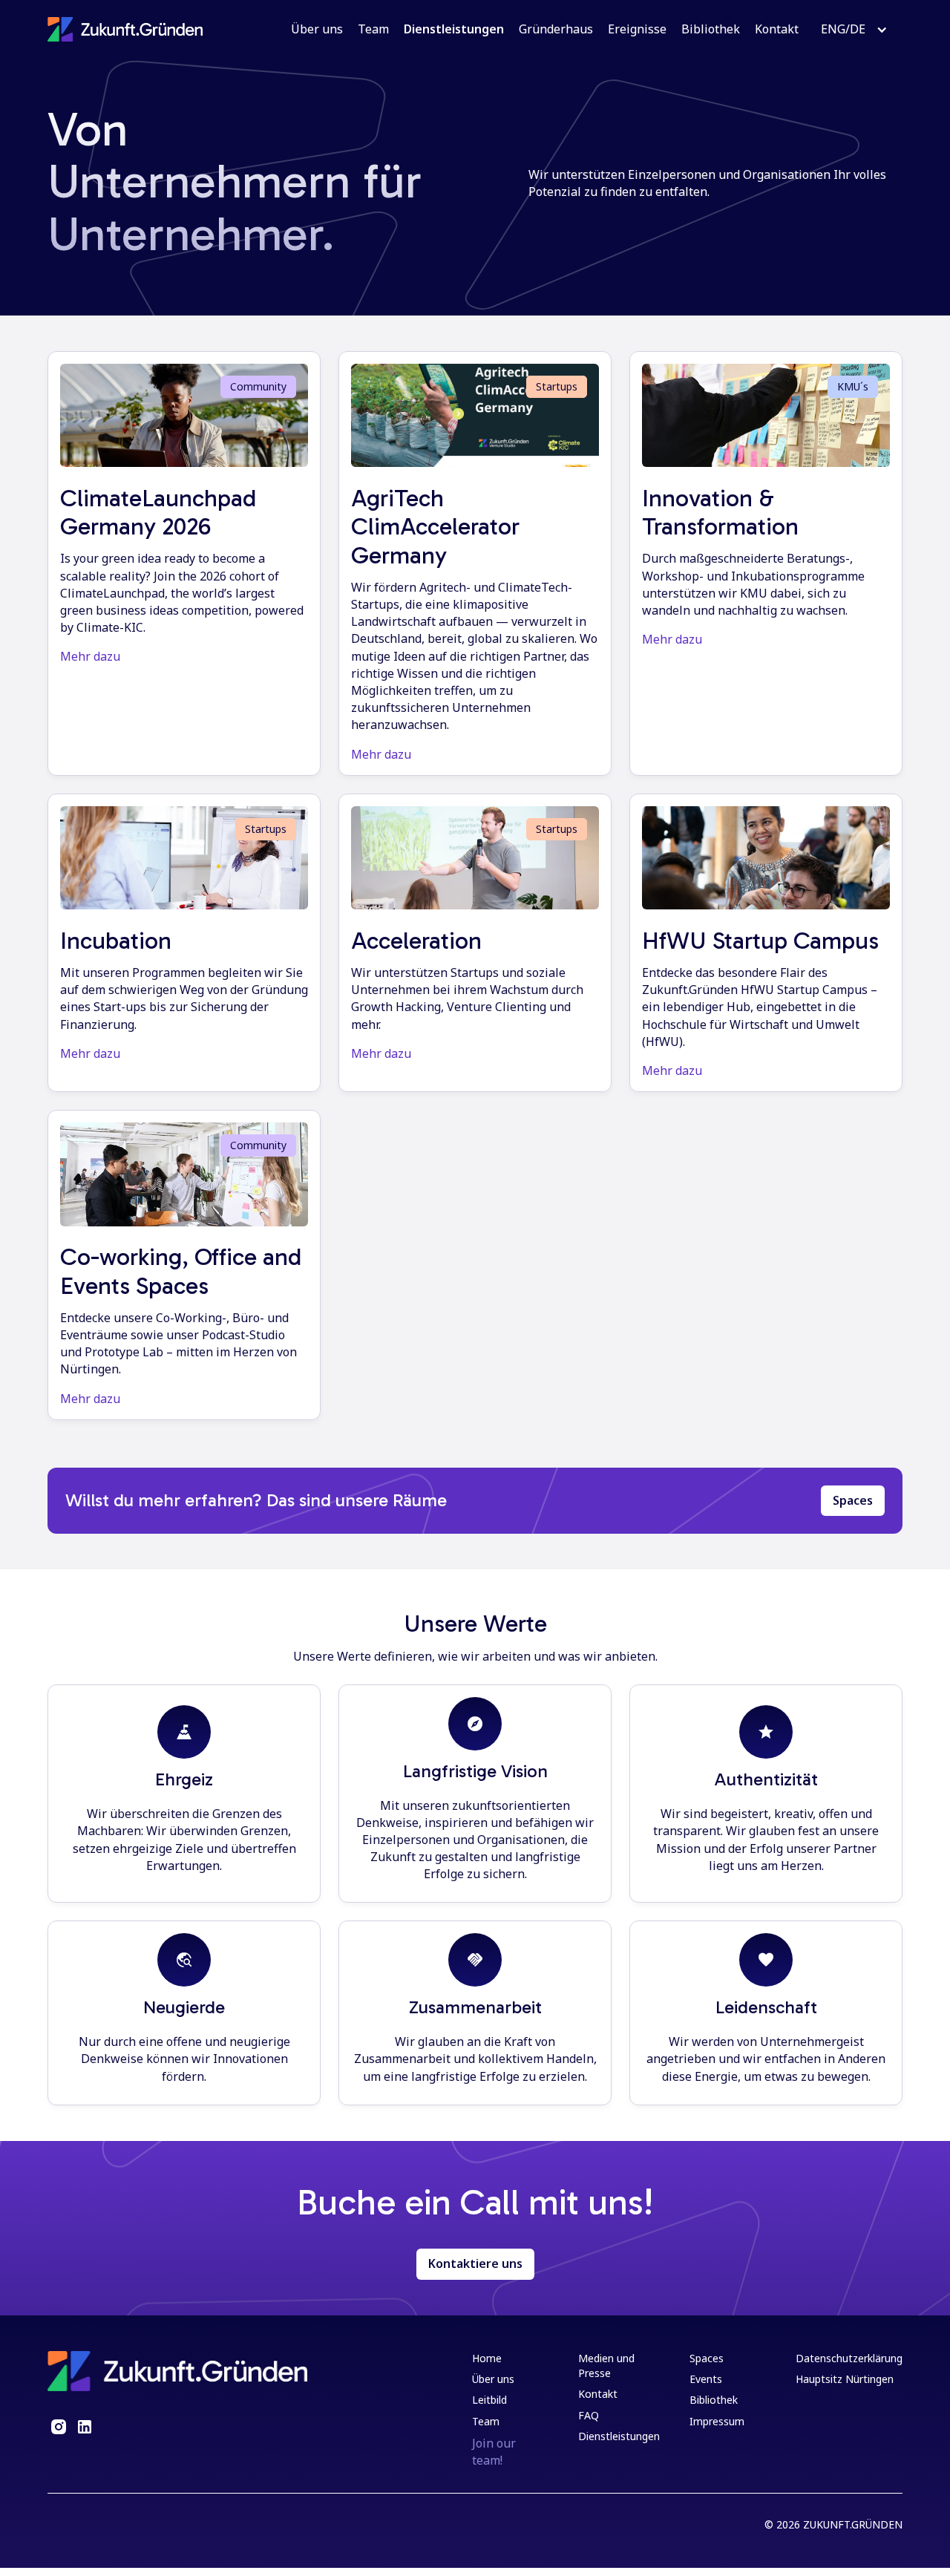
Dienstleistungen (454, 29)
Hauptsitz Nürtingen (845, 2379)
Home (487, 2358)
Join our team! (494, 2452)
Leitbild (489, 2400)
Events (706, 2379)
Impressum (717, 2421)
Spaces (853, 1500)
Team (373, 29)
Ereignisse (637, 29)
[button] (854, 29)
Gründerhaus (556, 29)
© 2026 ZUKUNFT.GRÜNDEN (833, 2524)
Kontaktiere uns (475, 2263)
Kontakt (777, 29)
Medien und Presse (606, 2366)
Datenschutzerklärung (849, 2358)
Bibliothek (711, 29)
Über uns (317, 29)
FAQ (589, 2415)
